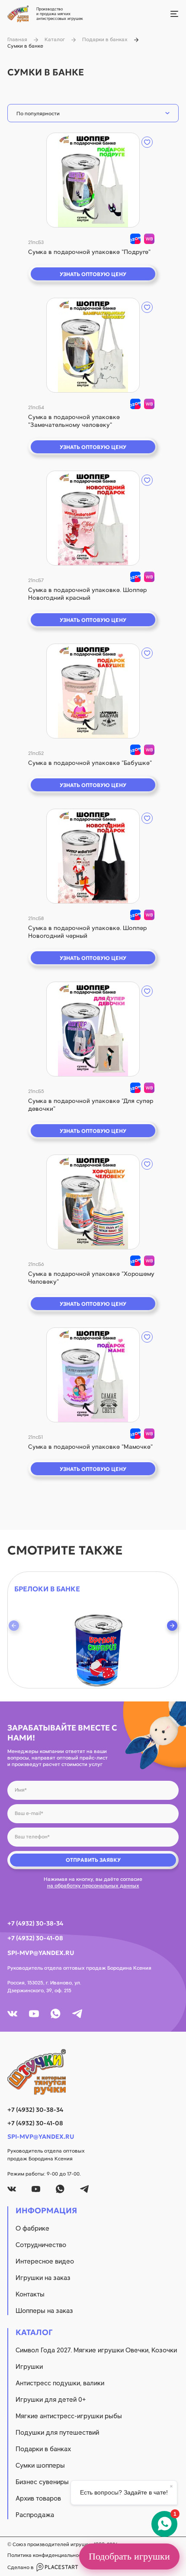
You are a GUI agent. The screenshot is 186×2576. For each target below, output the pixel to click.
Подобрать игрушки (129, 2556)
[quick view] (93, 180)
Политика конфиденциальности (47, 2555)
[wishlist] (147, 142)
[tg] (77, 2014)
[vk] (12, 2014)
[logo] (93, 2072)
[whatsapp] (56, 2014)
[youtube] (34, 2014)
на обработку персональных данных (93, 1886)
